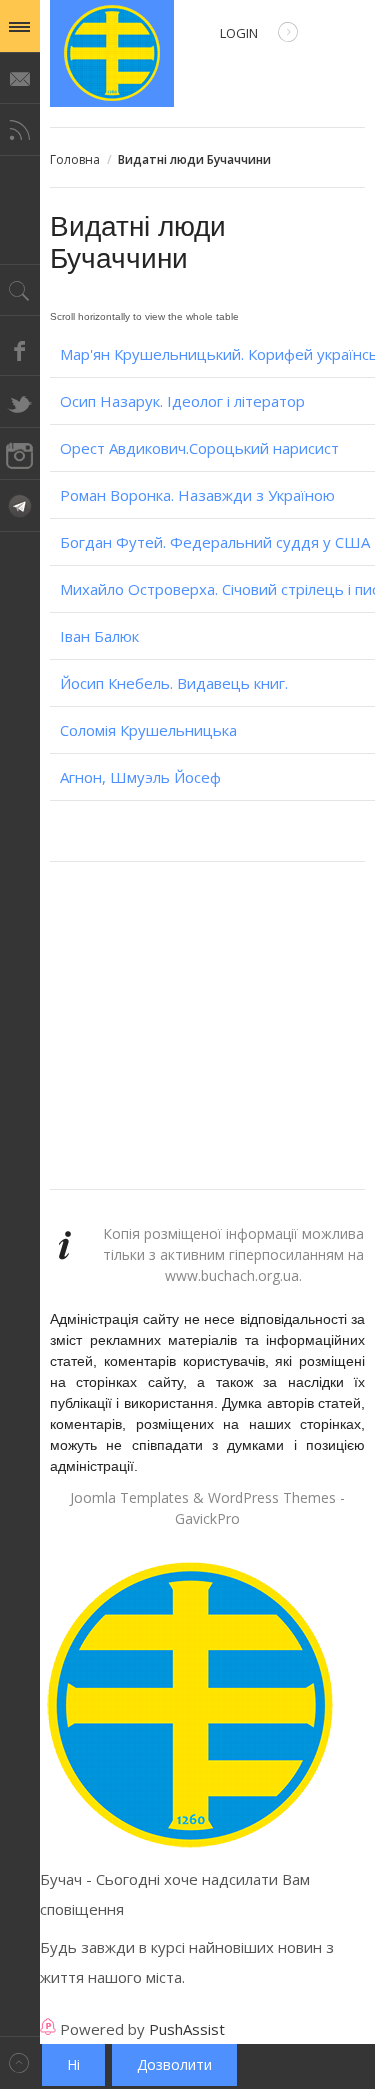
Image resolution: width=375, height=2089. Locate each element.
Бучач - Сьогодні (112, 53)
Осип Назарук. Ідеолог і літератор (182, 401)
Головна (75, 159)
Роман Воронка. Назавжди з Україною (197, 495)
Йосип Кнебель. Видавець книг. (174, 683)
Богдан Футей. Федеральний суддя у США (215, 542)
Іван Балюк (99, 636)
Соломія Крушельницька (148, 730)
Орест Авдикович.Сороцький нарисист (199, 448)
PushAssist (187, 2029)
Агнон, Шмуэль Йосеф (140, 777)
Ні (73, 2064)
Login (239, 33)
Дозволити (174, 2064)
